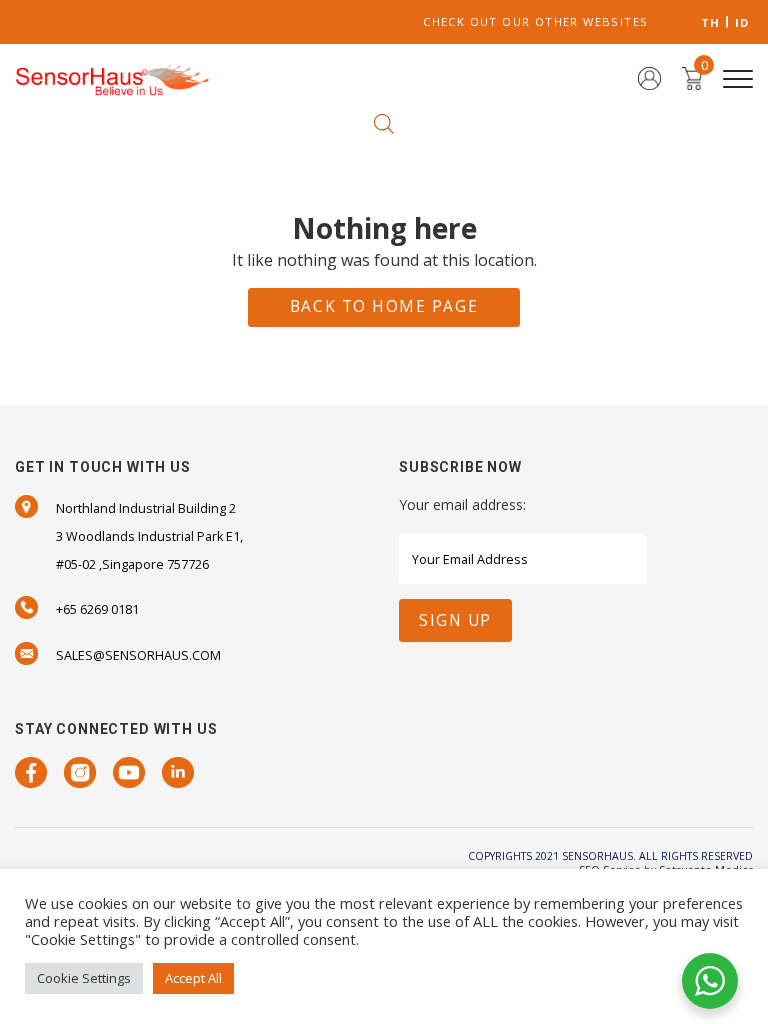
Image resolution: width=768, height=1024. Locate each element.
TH (711, 22)
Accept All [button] (193, 978)
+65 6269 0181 (97, 609)
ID (742, 22)
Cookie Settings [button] (84, 978)
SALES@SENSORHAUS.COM (138, 655)
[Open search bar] (384, 122)
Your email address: (462, 504)
